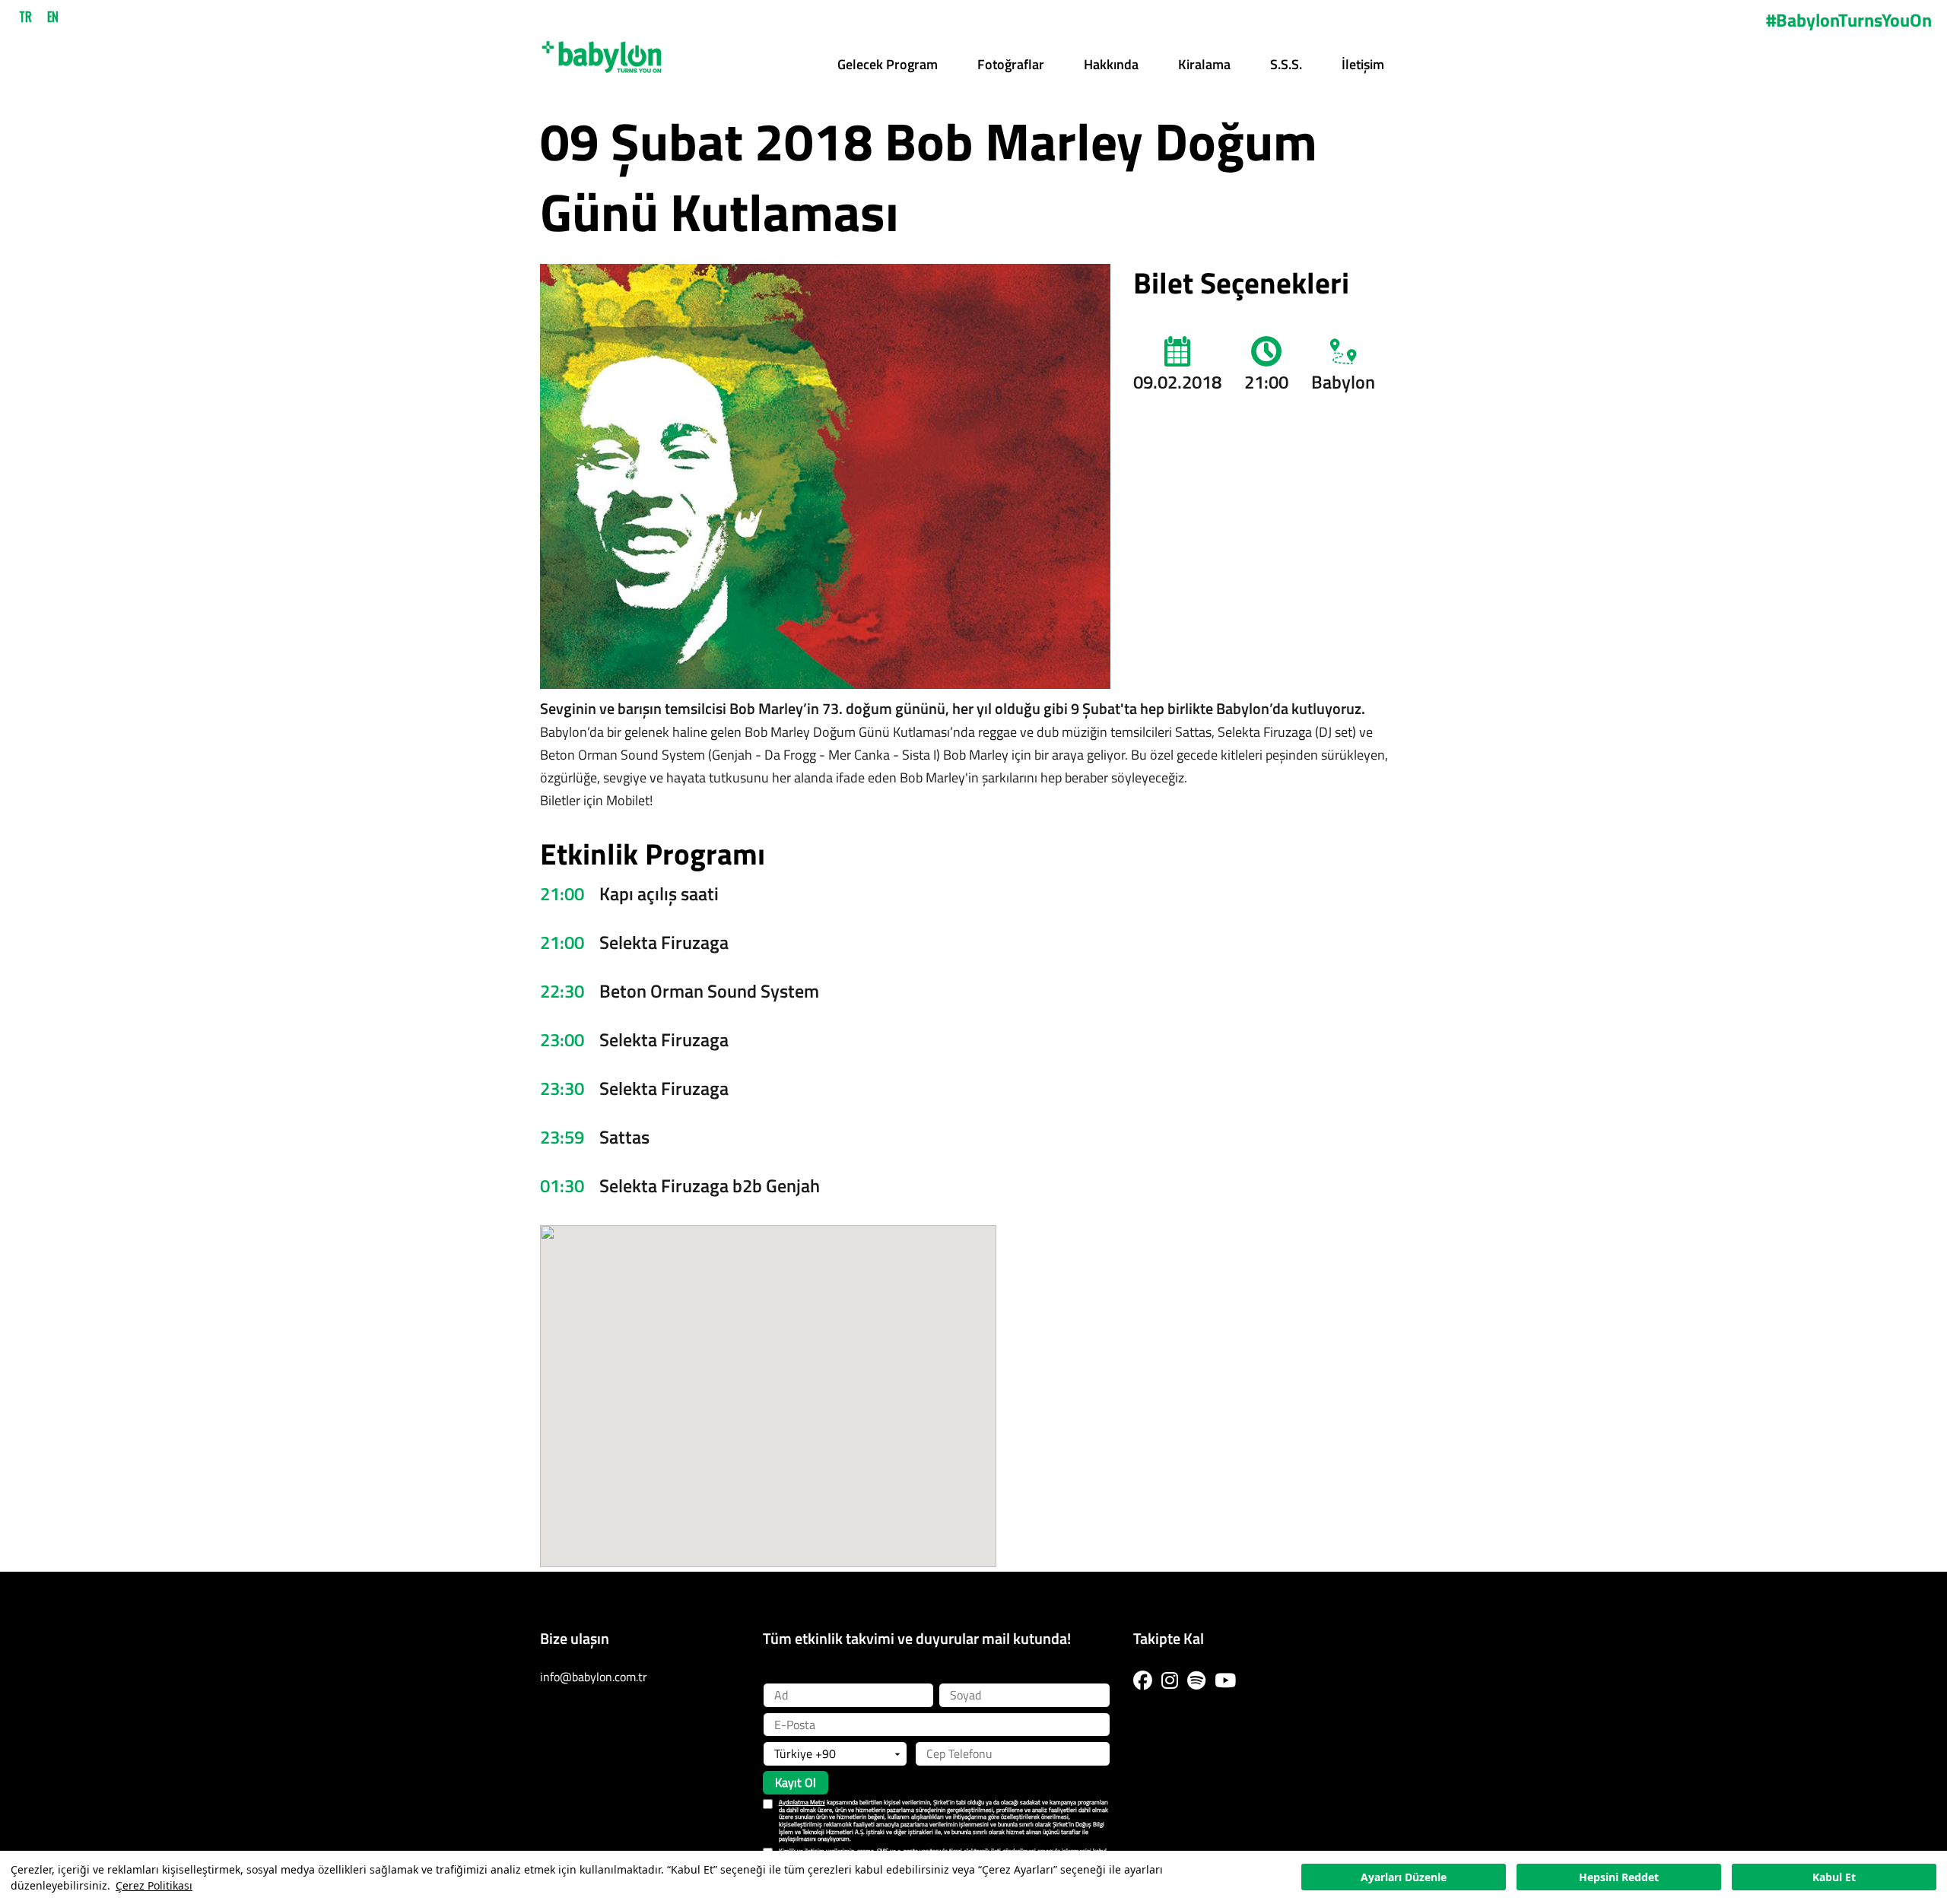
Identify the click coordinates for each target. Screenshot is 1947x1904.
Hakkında (1111, 64)
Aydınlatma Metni (802, 1802)
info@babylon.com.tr (594, 1677)
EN (53, 17)
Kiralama (1204, 64)
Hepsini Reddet (1619, 1878)
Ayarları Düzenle (1404, 1878)
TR (25, 17)
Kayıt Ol (796, 1782)
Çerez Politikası (154, 1885)
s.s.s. (1286, 64)
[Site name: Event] (602, 52)
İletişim (1363, 64)
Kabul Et (1834, 1878)
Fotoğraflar (1011, 64)
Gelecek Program (888, 64)
